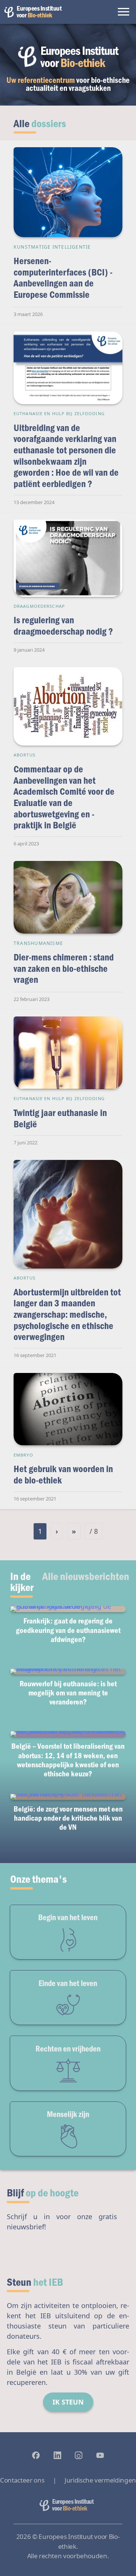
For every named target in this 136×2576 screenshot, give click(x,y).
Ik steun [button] (68, 2402)
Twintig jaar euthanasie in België (60, 1118)
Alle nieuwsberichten (86, 1576)
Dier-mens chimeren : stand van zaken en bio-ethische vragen (64, 968)
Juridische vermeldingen (100, 2480)
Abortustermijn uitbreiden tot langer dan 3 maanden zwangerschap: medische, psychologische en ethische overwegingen (67, 1314)
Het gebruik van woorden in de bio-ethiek (63, 1474)
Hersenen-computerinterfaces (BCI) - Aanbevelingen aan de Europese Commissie (63, 277)
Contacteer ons (22, 2480)
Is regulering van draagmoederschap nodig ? (63, 625)
